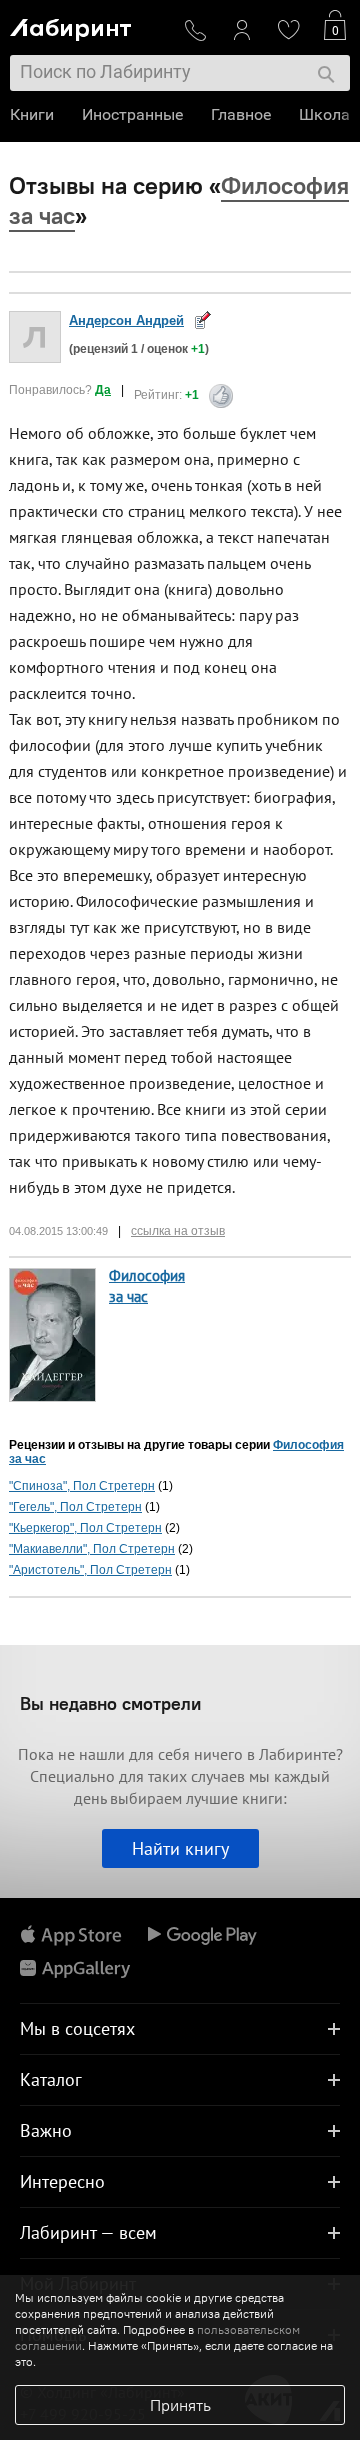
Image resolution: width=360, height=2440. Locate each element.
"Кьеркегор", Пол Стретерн (85, 1528)
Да (103, 390)
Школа (324, 114)
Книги (32, 114)
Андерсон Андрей (126, 320)
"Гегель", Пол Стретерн (75, 1507)
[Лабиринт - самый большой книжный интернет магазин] (89, 25)
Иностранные (132, 114)
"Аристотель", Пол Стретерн (90, 1570)
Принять (180, 2405)
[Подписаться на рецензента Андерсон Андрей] (202, 319)
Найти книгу (180, 1848)
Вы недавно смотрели (110, 1703)
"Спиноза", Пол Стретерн (82, 1486)
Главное (241, 114)
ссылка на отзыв (178, 1231)
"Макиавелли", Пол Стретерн (92, 1549)
